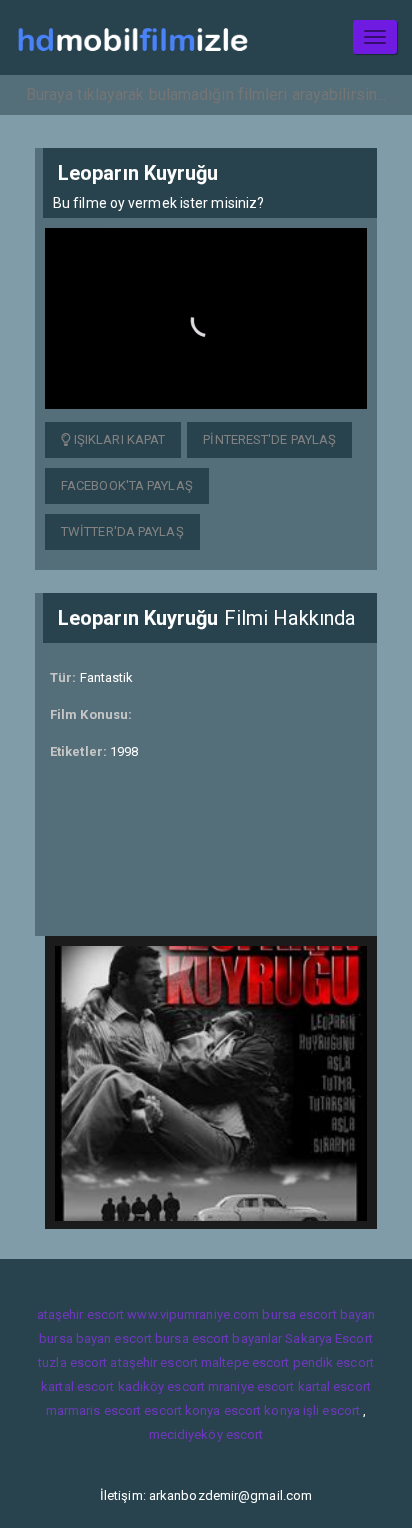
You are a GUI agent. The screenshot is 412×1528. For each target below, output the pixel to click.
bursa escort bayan (318, 1314)
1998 (124, 751)
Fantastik (107, 677)
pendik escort (333, 1362)
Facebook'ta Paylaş (127, 485)
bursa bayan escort (95, 1338)
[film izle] (132, 37)
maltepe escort (245, 1362)
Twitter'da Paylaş (122, 531)
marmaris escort (94, 1410)
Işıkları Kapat (118, 439)
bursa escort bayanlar (218, 1338)
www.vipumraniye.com (193, 1314)
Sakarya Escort (328, 1338)
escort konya (182, 1410)
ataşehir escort (81, 1314)
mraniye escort (251, 1386)
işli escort (331, 1410)
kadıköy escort (161, 1386)
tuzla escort (72, 1362)
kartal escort (77, 1386)
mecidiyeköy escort (206, 1434)
